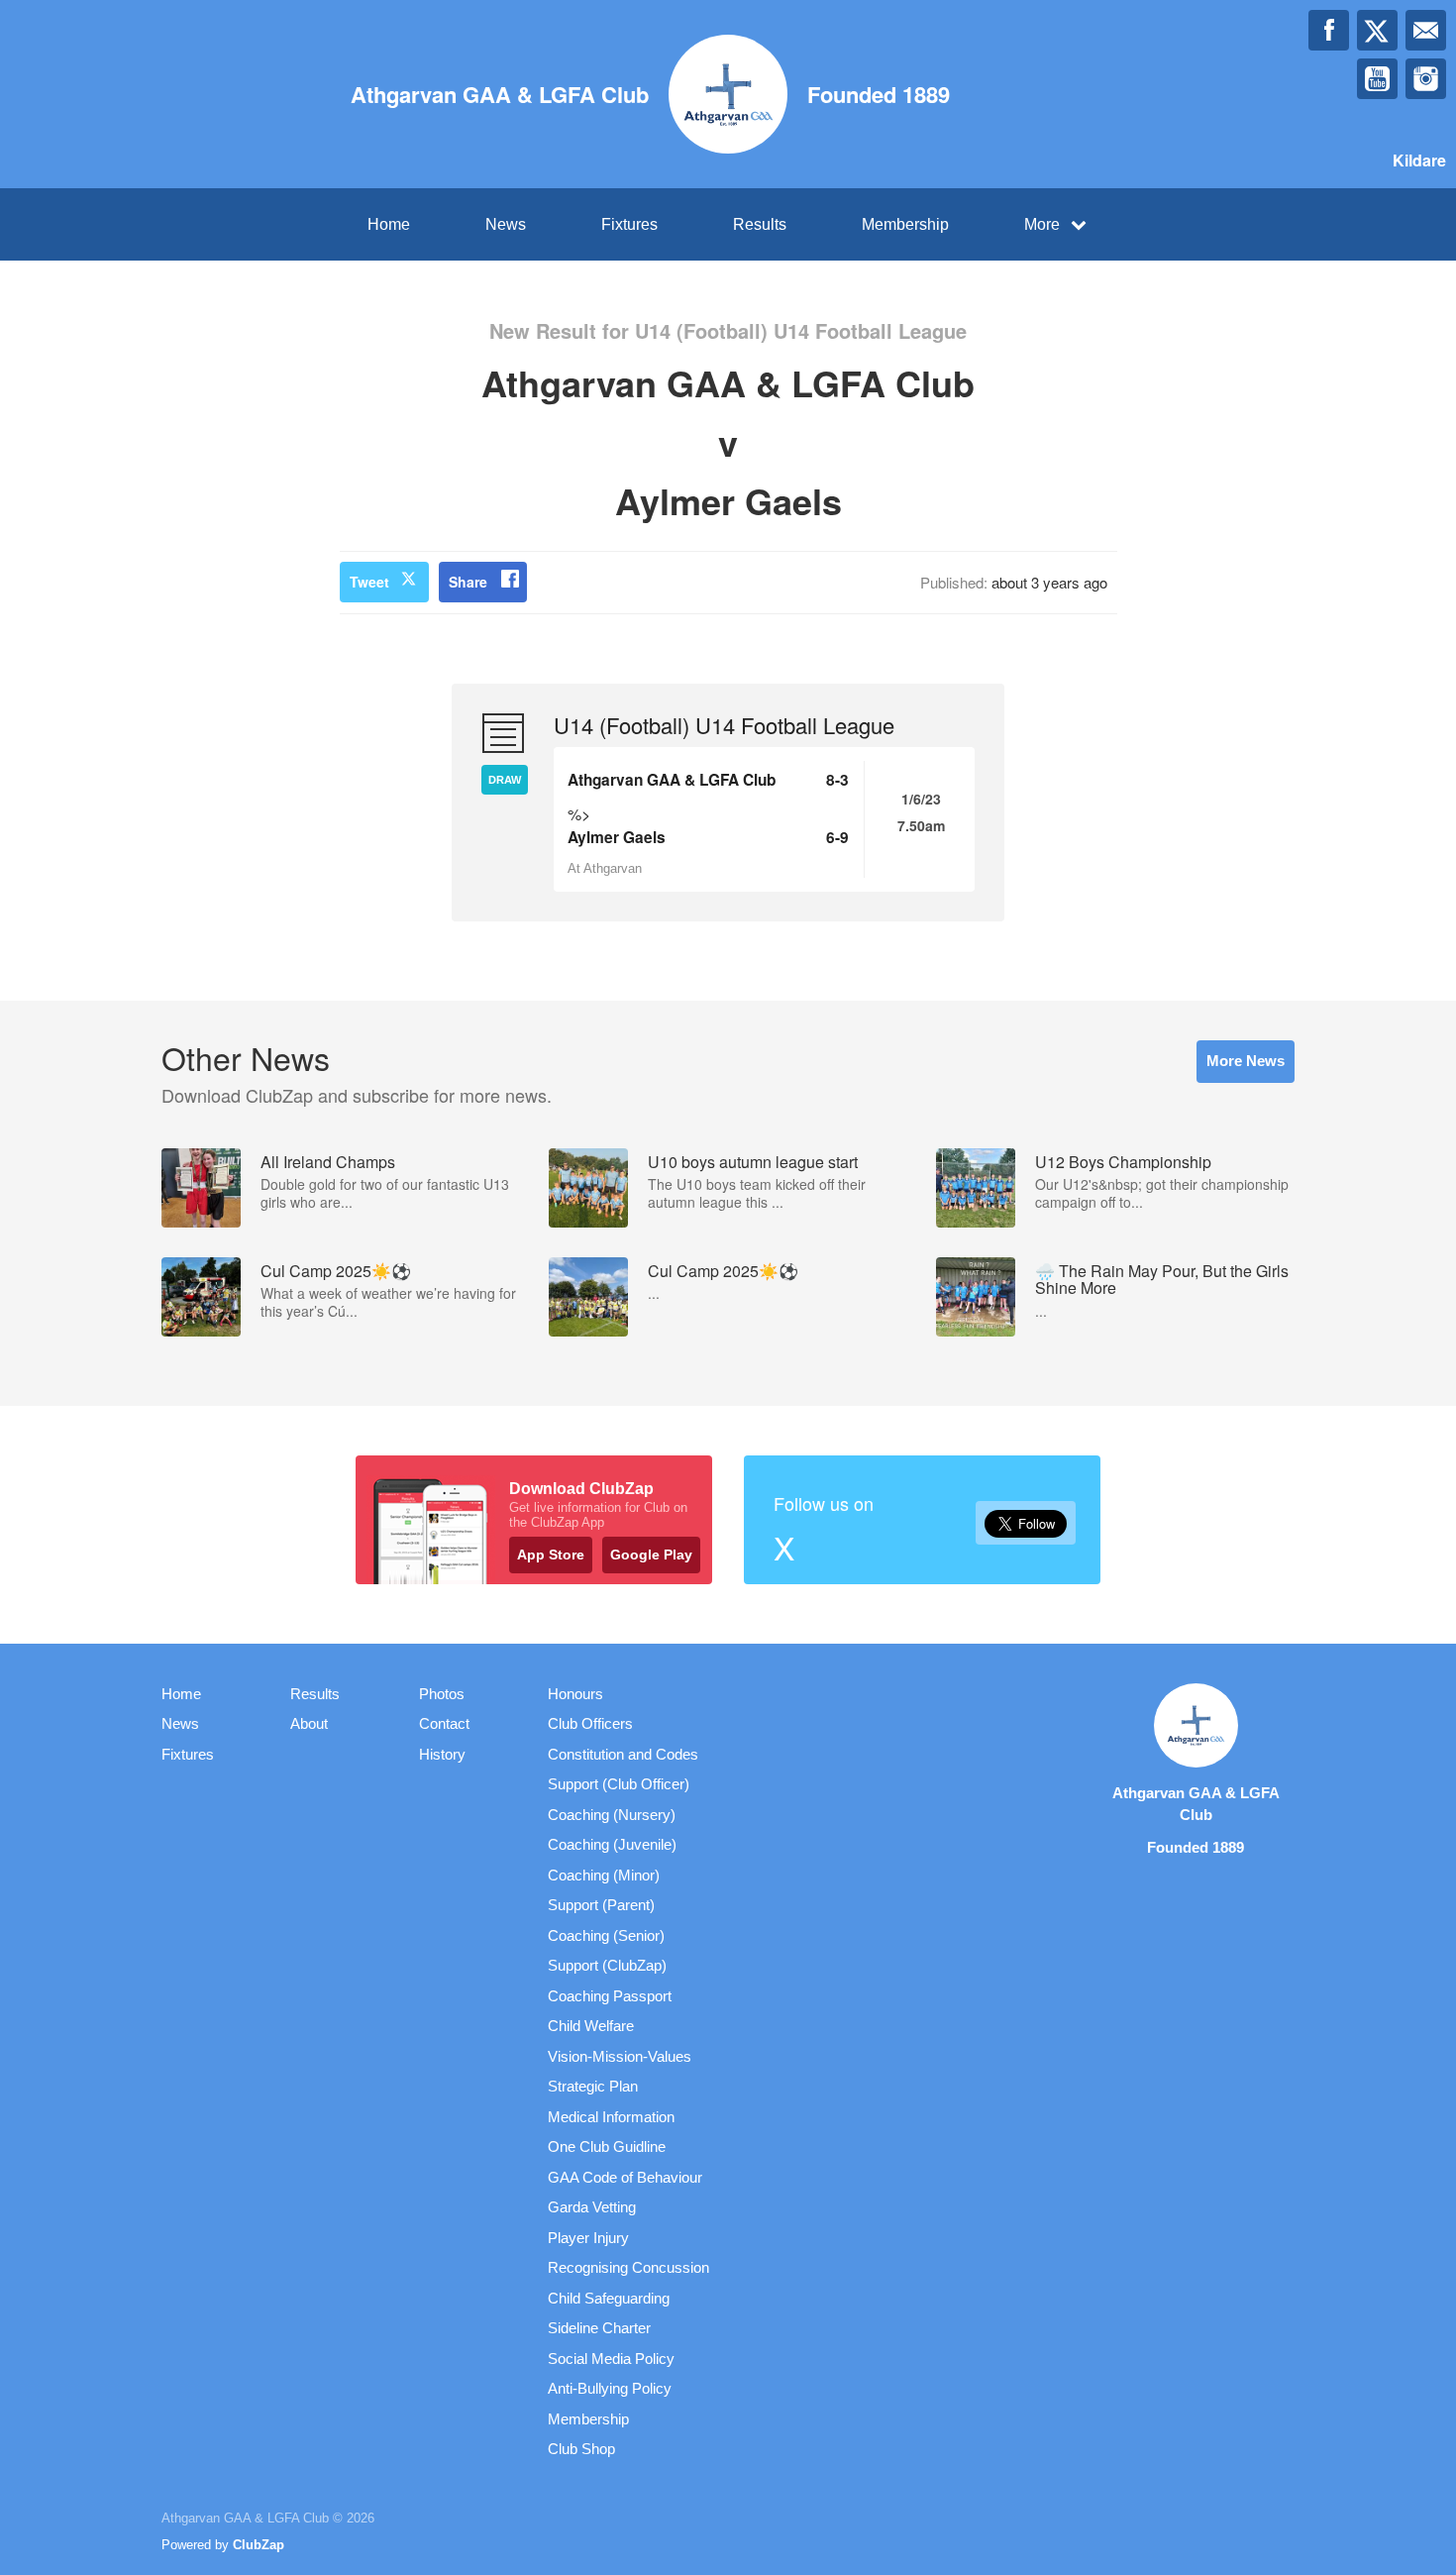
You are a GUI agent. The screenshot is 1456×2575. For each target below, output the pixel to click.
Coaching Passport (610, 1996)
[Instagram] (1426, 79)
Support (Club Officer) (619, 1784)
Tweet (369, 582)
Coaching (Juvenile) (612, 1844)
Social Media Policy (611, 2359)
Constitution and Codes (623, 1754)
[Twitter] (1377, 30)
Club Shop (581, 2449)
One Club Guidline (607, 2146)
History (442, 1754)
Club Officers (590, 1723)
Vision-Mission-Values (620, 2056)
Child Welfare (591, 2026)
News (506, 224)
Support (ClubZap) (607, 1965)
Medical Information (611, 2117)
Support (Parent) (601, 1905)
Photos (442, 1694)
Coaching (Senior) (606, 1935)
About (309, 1723)
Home (389, 224)
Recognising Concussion (628, 2267)
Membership (905, 224)
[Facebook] (1329, 30)
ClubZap (259, 2545)
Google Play (651, 1555)
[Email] (1426, 30)
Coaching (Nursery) (612, 1815)
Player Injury (588, 2238)
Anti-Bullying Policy (610, 2388)
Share (468, 582)
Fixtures (629, 224)
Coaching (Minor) (604, 1875)
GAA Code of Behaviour (625, 2177)
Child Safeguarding (609, 2298)
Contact (444, 1723)
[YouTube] (1377, 79)
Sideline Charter (599, 2328)
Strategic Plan (593, 2086)
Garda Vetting (592, 2207)
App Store (551, 1555)
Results (760, 224)
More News (1246, 1061)
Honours (575, 1694)
